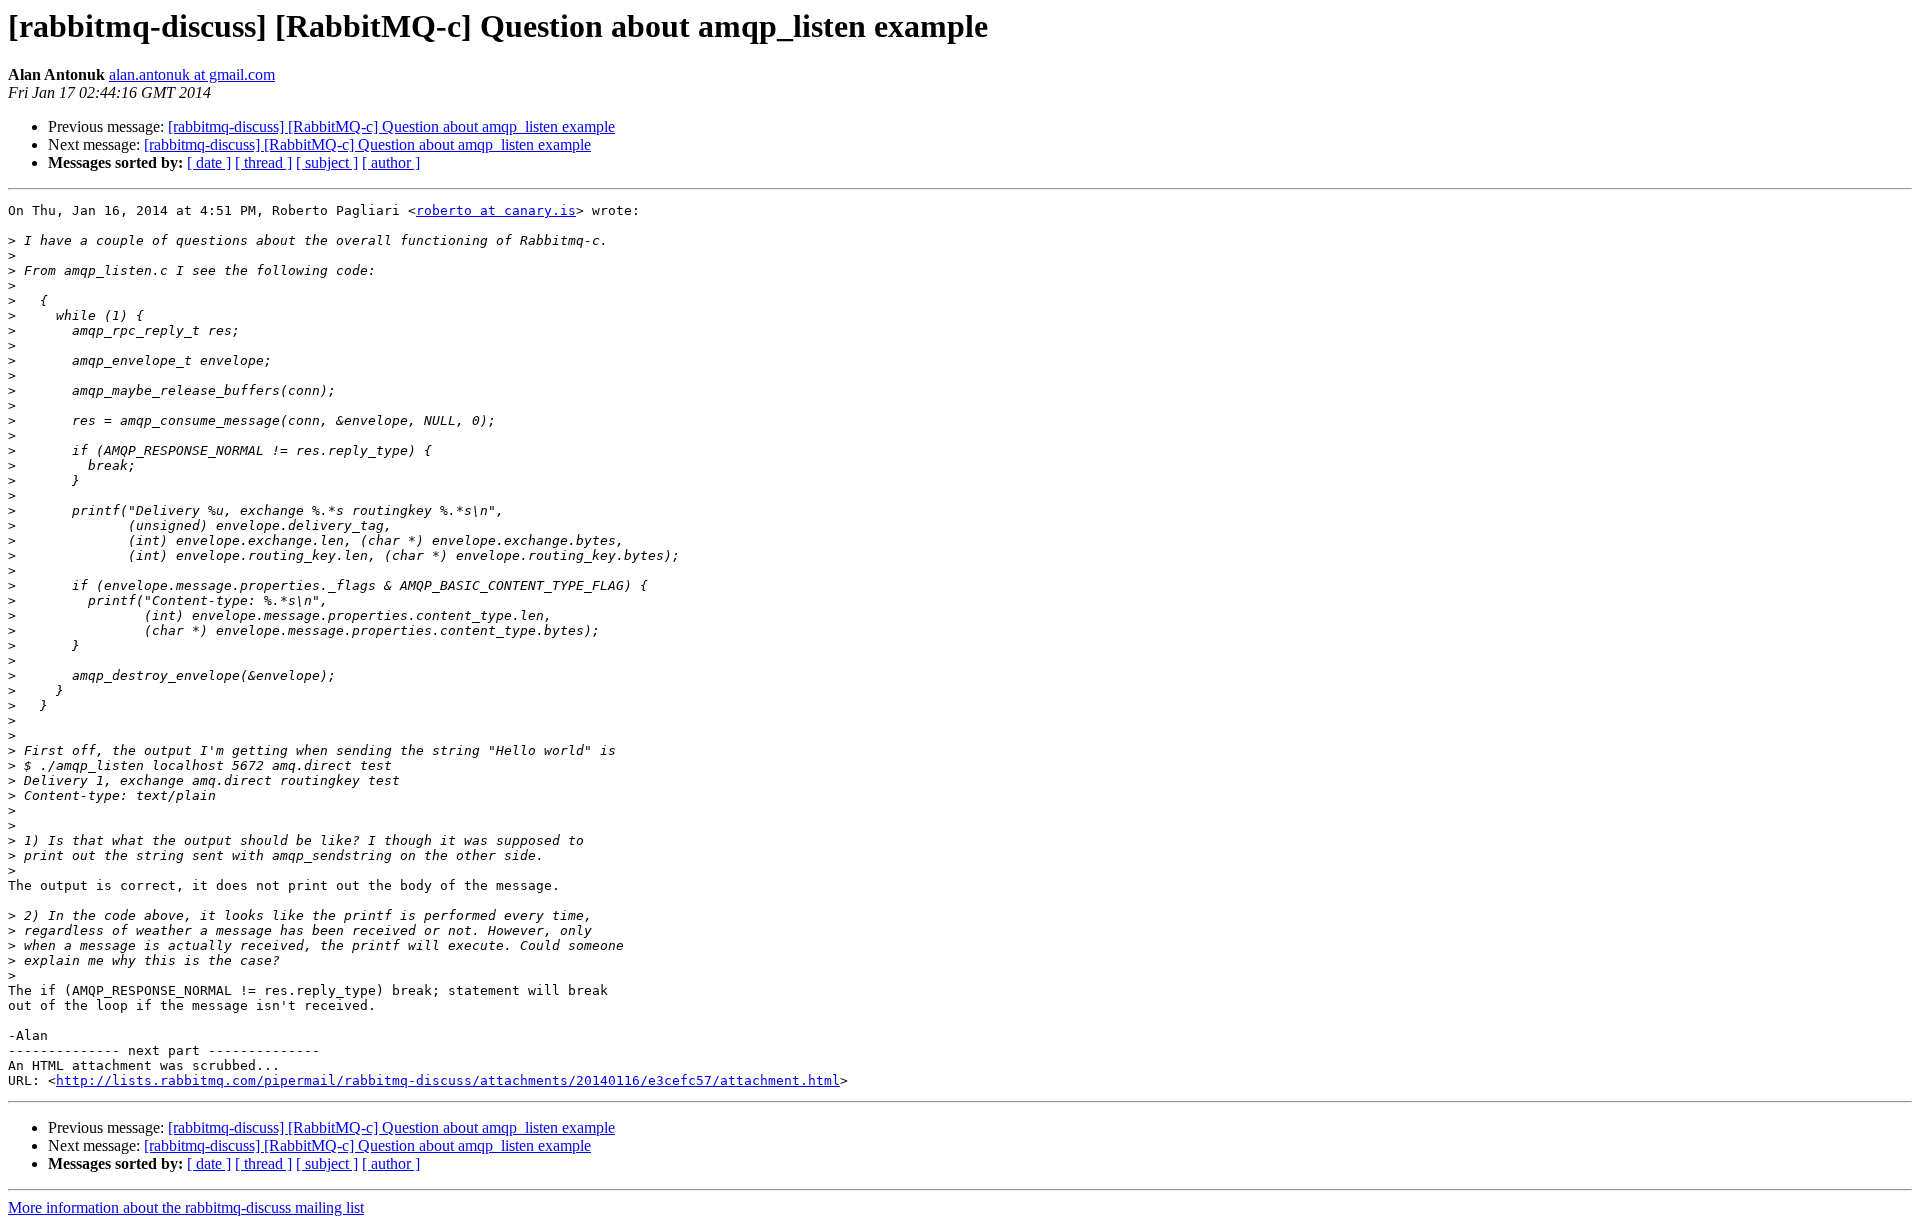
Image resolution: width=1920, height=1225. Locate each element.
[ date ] (209, 162)
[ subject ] (327, 162)
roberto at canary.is (496, 210)
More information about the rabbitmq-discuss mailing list (186, 1207)
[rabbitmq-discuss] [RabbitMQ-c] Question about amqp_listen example (391, 126)
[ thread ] (263, 162)
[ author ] (391, 162)
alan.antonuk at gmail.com (192, 74)
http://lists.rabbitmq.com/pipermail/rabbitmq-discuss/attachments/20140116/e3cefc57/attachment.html (448, 1080)
